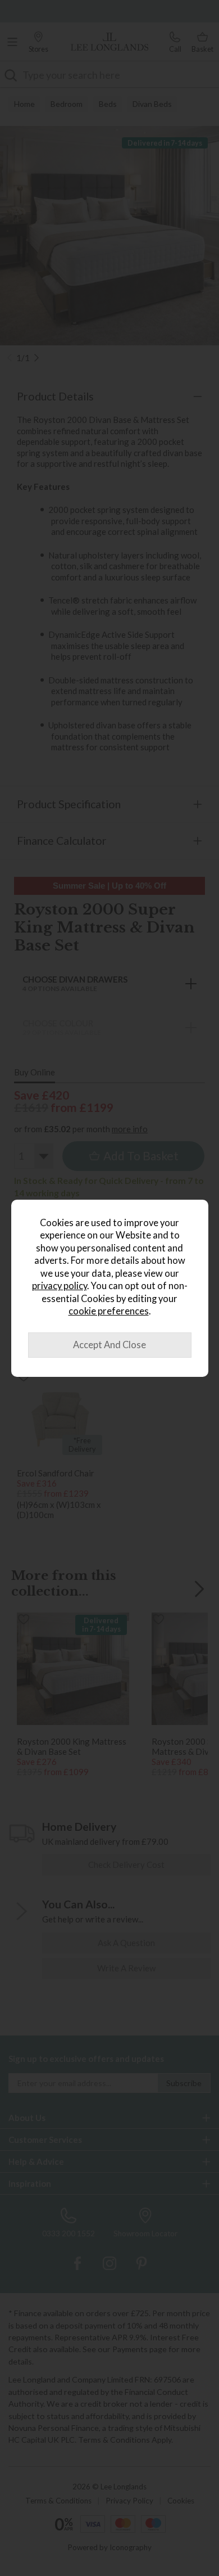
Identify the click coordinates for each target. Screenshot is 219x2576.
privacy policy (60, 1286)
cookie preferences (109, 1311)
